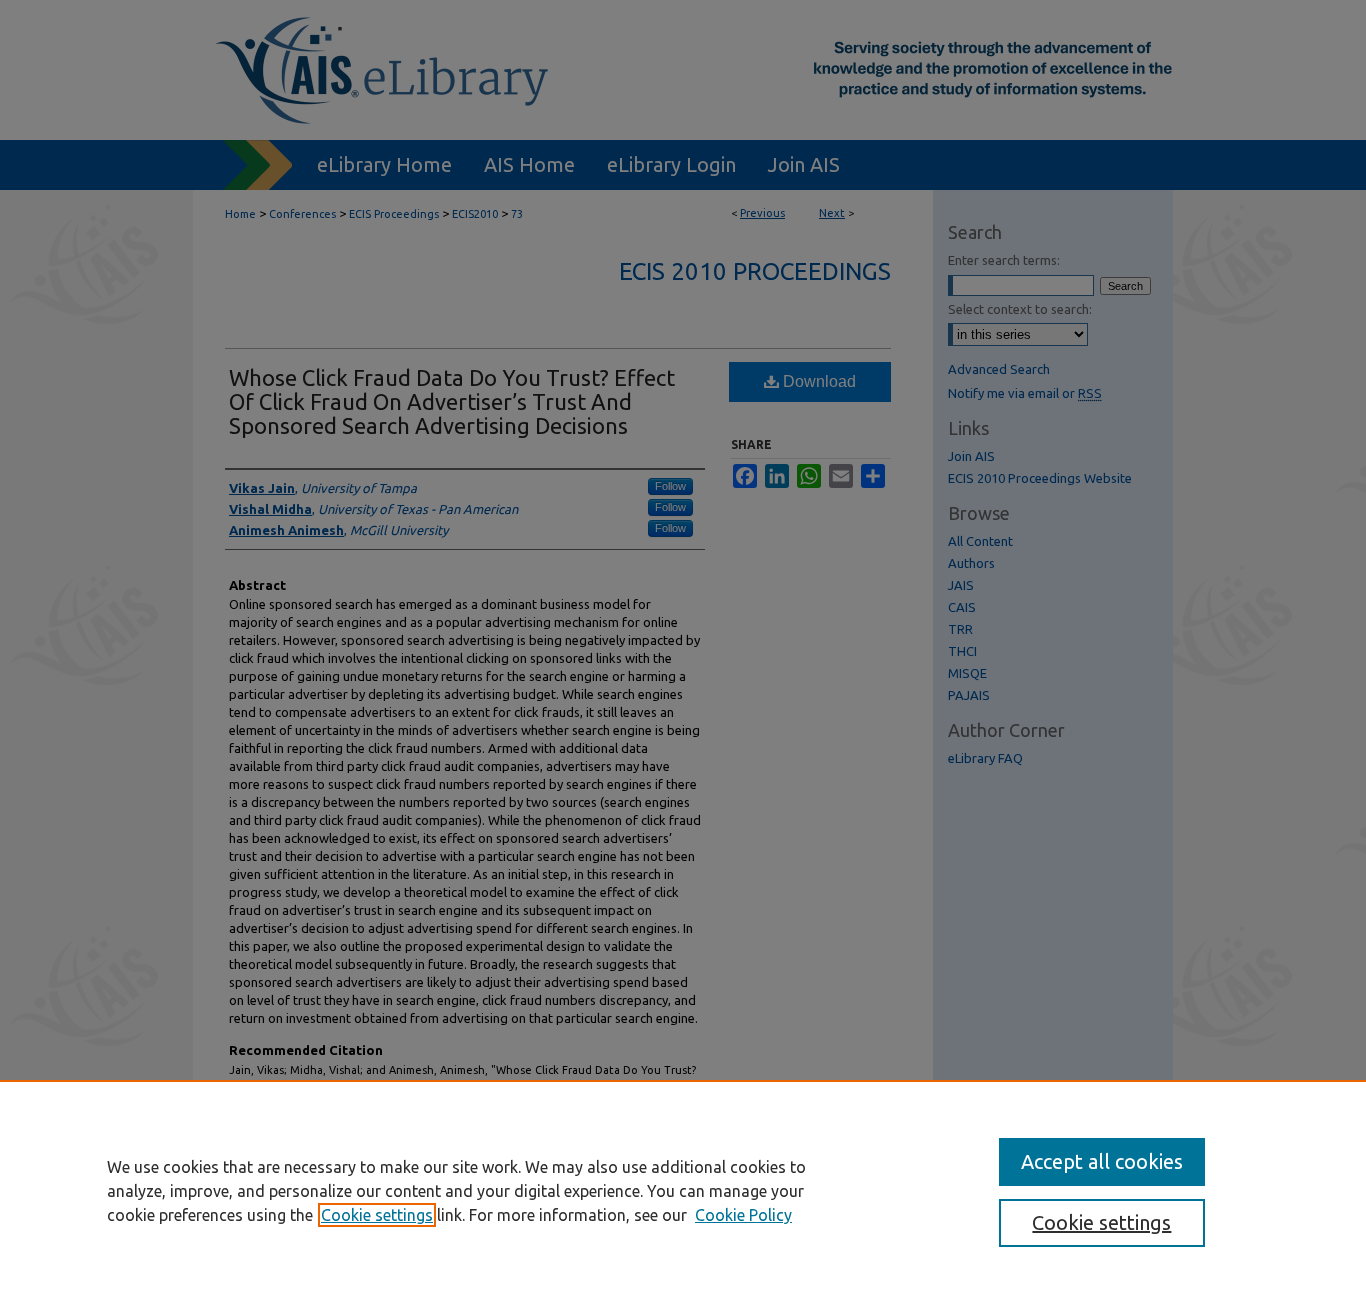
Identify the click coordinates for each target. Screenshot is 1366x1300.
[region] (683, 1190)
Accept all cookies (1102, 1161)
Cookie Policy (743, 1215)
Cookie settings (377, 1215)
